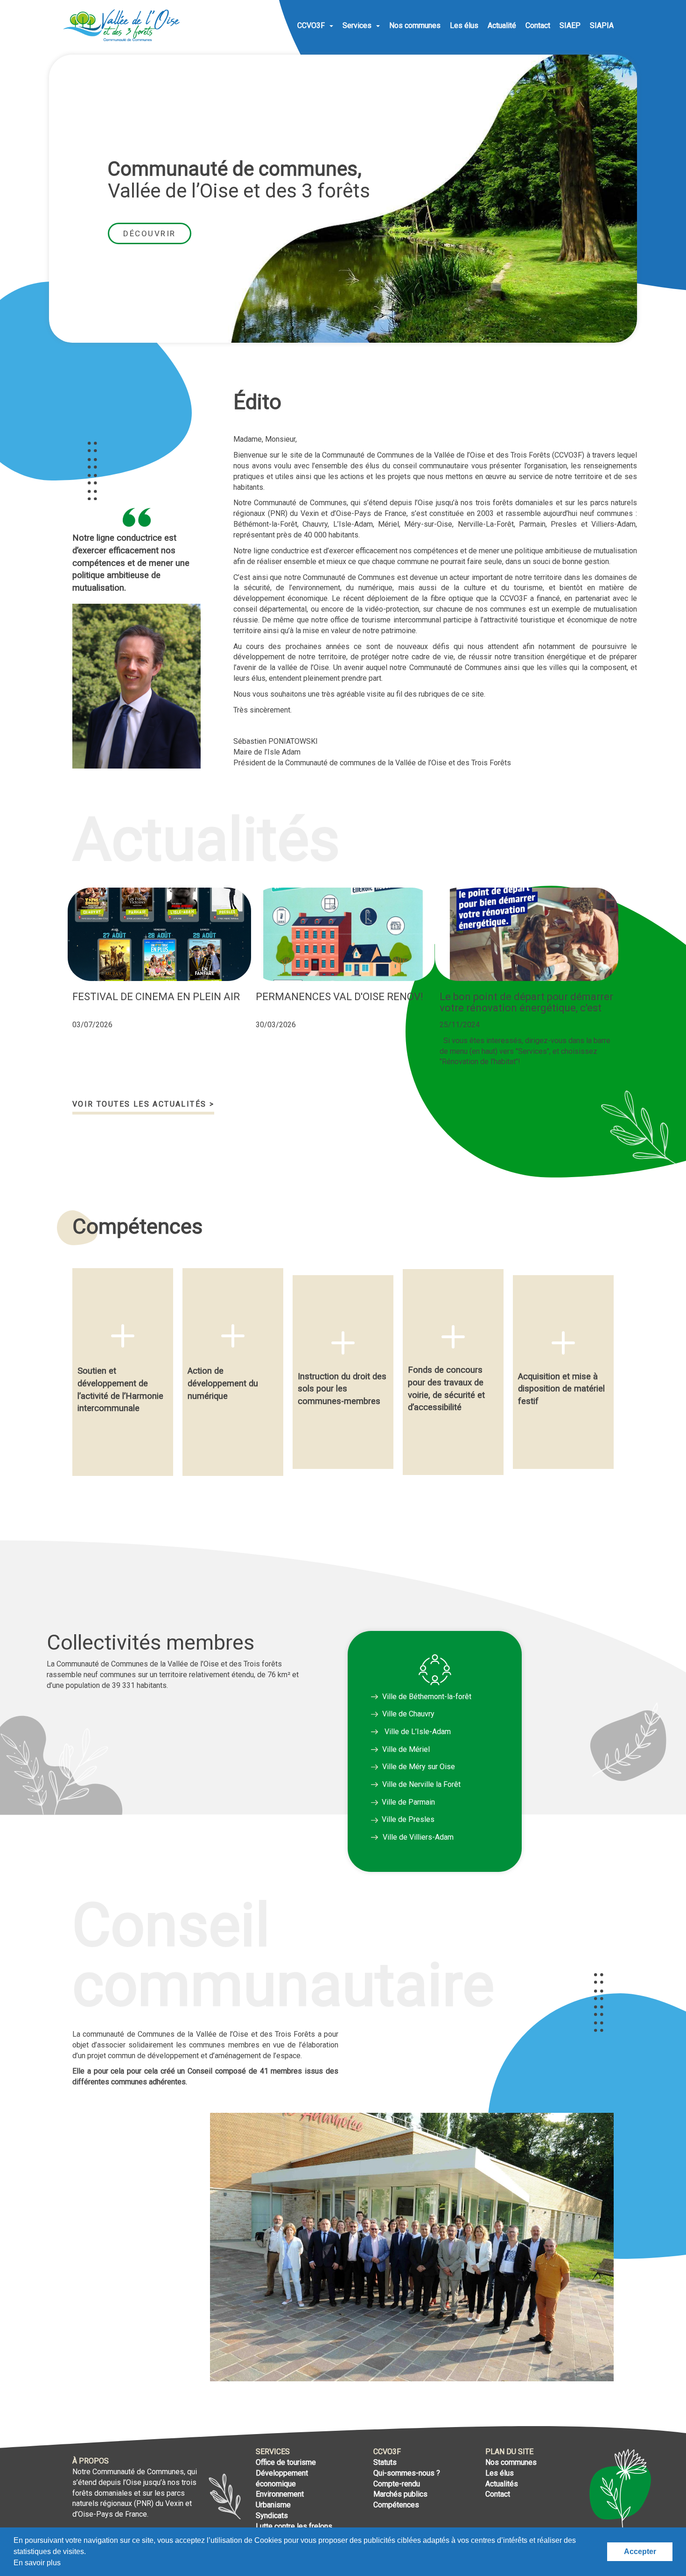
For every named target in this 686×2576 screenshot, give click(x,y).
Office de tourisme (286, 2462)
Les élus (464, 25)
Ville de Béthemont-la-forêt (426, 1697)
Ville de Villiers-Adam (418, 1837)
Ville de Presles (406, 1819)
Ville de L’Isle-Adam (417, 1732)
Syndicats (272, 2516)
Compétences (396, 2505)
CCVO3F (312, 25)
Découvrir (150, 233)
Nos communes (415, 25)
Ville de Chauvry (408, 1714)
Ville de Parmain (406, 1802)
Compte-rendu (397, 2484)
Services (358, 25)
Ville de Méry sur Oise (418, 1767)
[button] (56, 1391)
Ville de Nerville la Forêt (420, 1784)
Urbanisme (273, 2505)
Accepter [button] (640, 2551)
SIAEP (570, 25)
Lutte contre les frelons (294, 2526)
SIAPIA (602, 25)
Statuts (385, 2462)
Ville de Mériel (405, 1749)
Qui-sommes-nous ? (407, 2473)
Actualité (502, 25)
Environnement (280, 2494)
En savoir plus (37, 2563)
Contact (538, 25)
